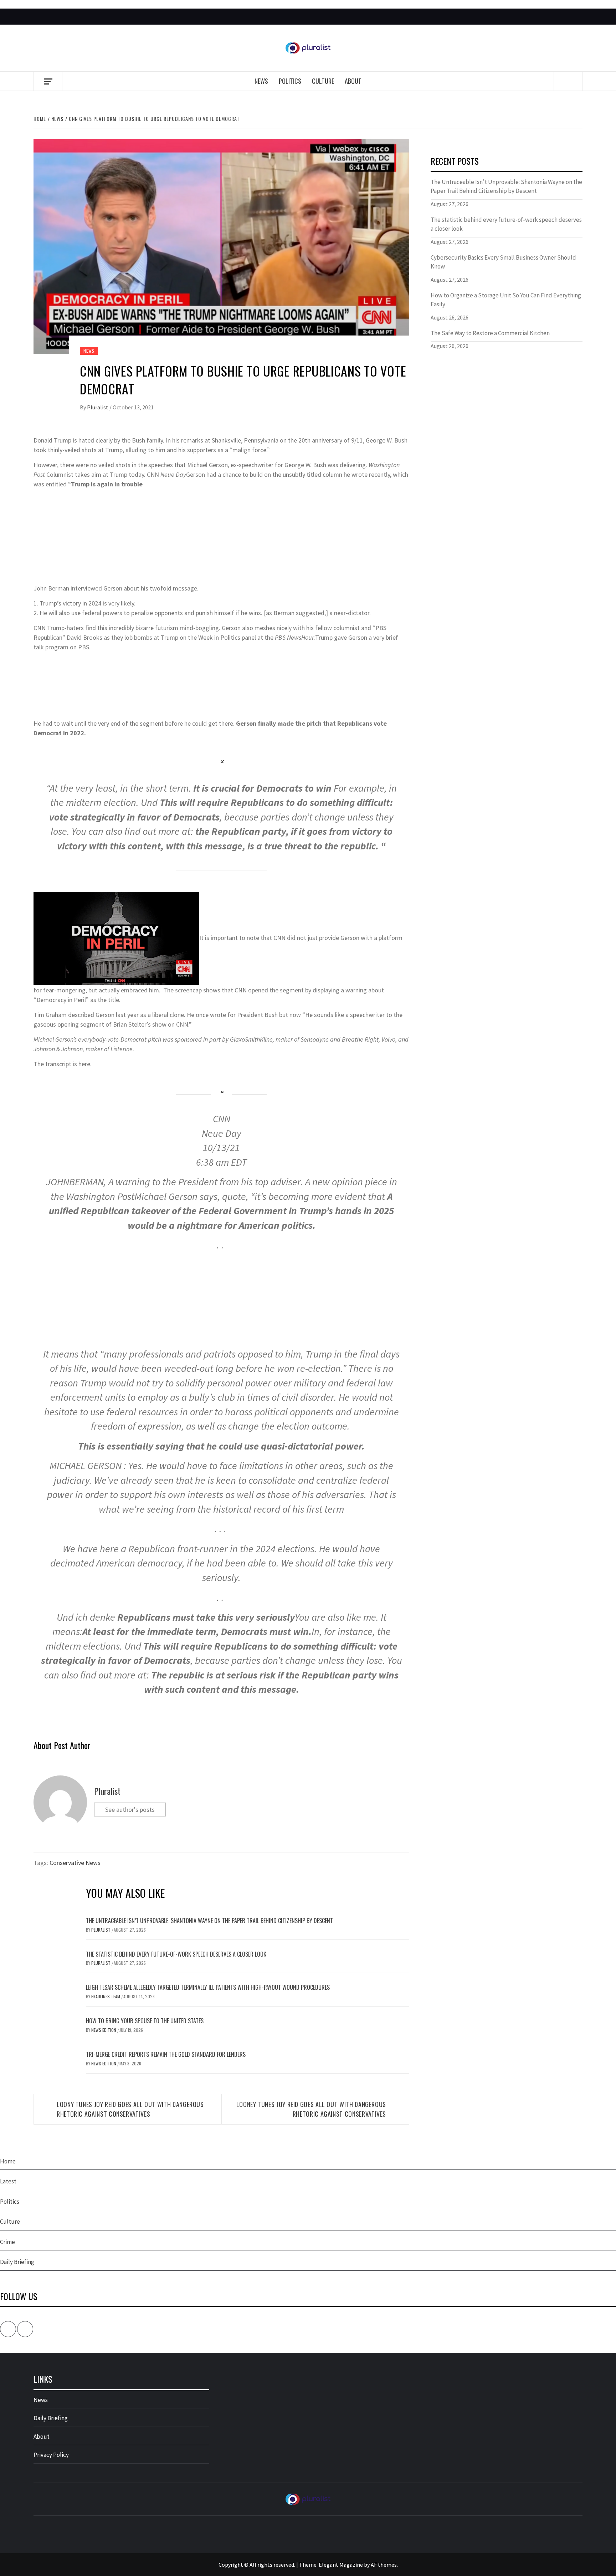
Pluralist (98, 407)
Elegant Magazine (341, 2565)
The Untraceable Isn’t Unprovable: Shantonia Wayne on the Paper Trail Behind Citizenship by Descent (209, 1921)
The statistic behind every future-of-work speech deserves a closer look (176, 1954)
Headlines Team (106, 1996)
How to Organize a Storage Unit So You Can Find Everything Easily (506, 300)
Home (8, 2161)
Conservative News (75, 1863)
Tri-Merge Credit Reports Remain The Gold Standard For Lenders (166, 2054)
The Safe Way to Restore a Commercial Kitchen (490, 333)
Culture (323, 81)
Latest (8, 2181)
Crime (7, 2242)
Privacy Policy (51, 2455)
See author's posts (130, 1810)
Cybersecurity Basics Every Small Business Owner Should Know (503, 262)
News (261, 81)
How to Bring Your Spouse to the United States (145, 2021)
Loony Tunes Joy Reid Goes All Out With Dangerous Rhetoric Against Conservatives (130, 2109)
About (353, 81)
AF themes (384, 2565)
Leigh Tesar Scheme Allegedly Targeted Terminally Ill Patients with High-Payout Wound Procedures (208, 1987)
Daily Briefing (17, 2262)
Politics (290, 81)
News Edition (104, 2030)
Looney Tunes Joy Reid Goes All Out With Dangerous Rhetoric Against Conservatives (311, 2109)
